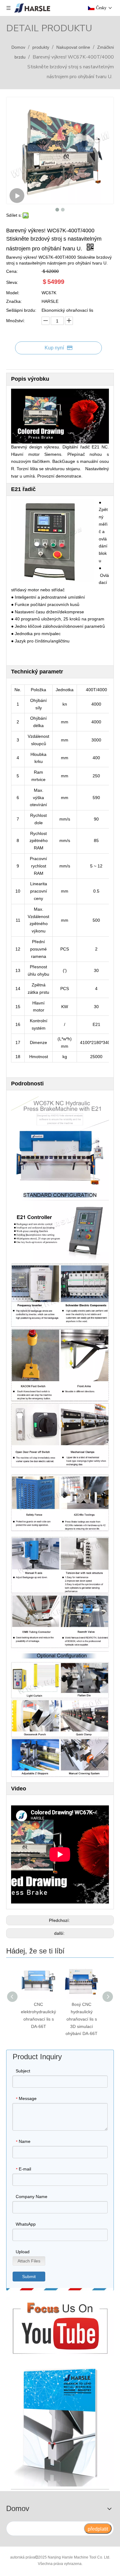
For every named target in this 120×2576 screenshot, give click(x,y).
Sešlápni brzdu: (21, 310)
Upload (23, 2252)
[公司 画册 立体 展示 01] (60, 2425)
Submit (29, 2277)
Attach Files (29, 2261)
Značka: (14, 301)
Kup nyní (54, 348)
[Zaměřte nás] (60, 2326)
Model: (13, 293)
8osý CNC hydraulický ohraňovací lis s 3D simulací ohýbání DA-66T (82, 2019)
